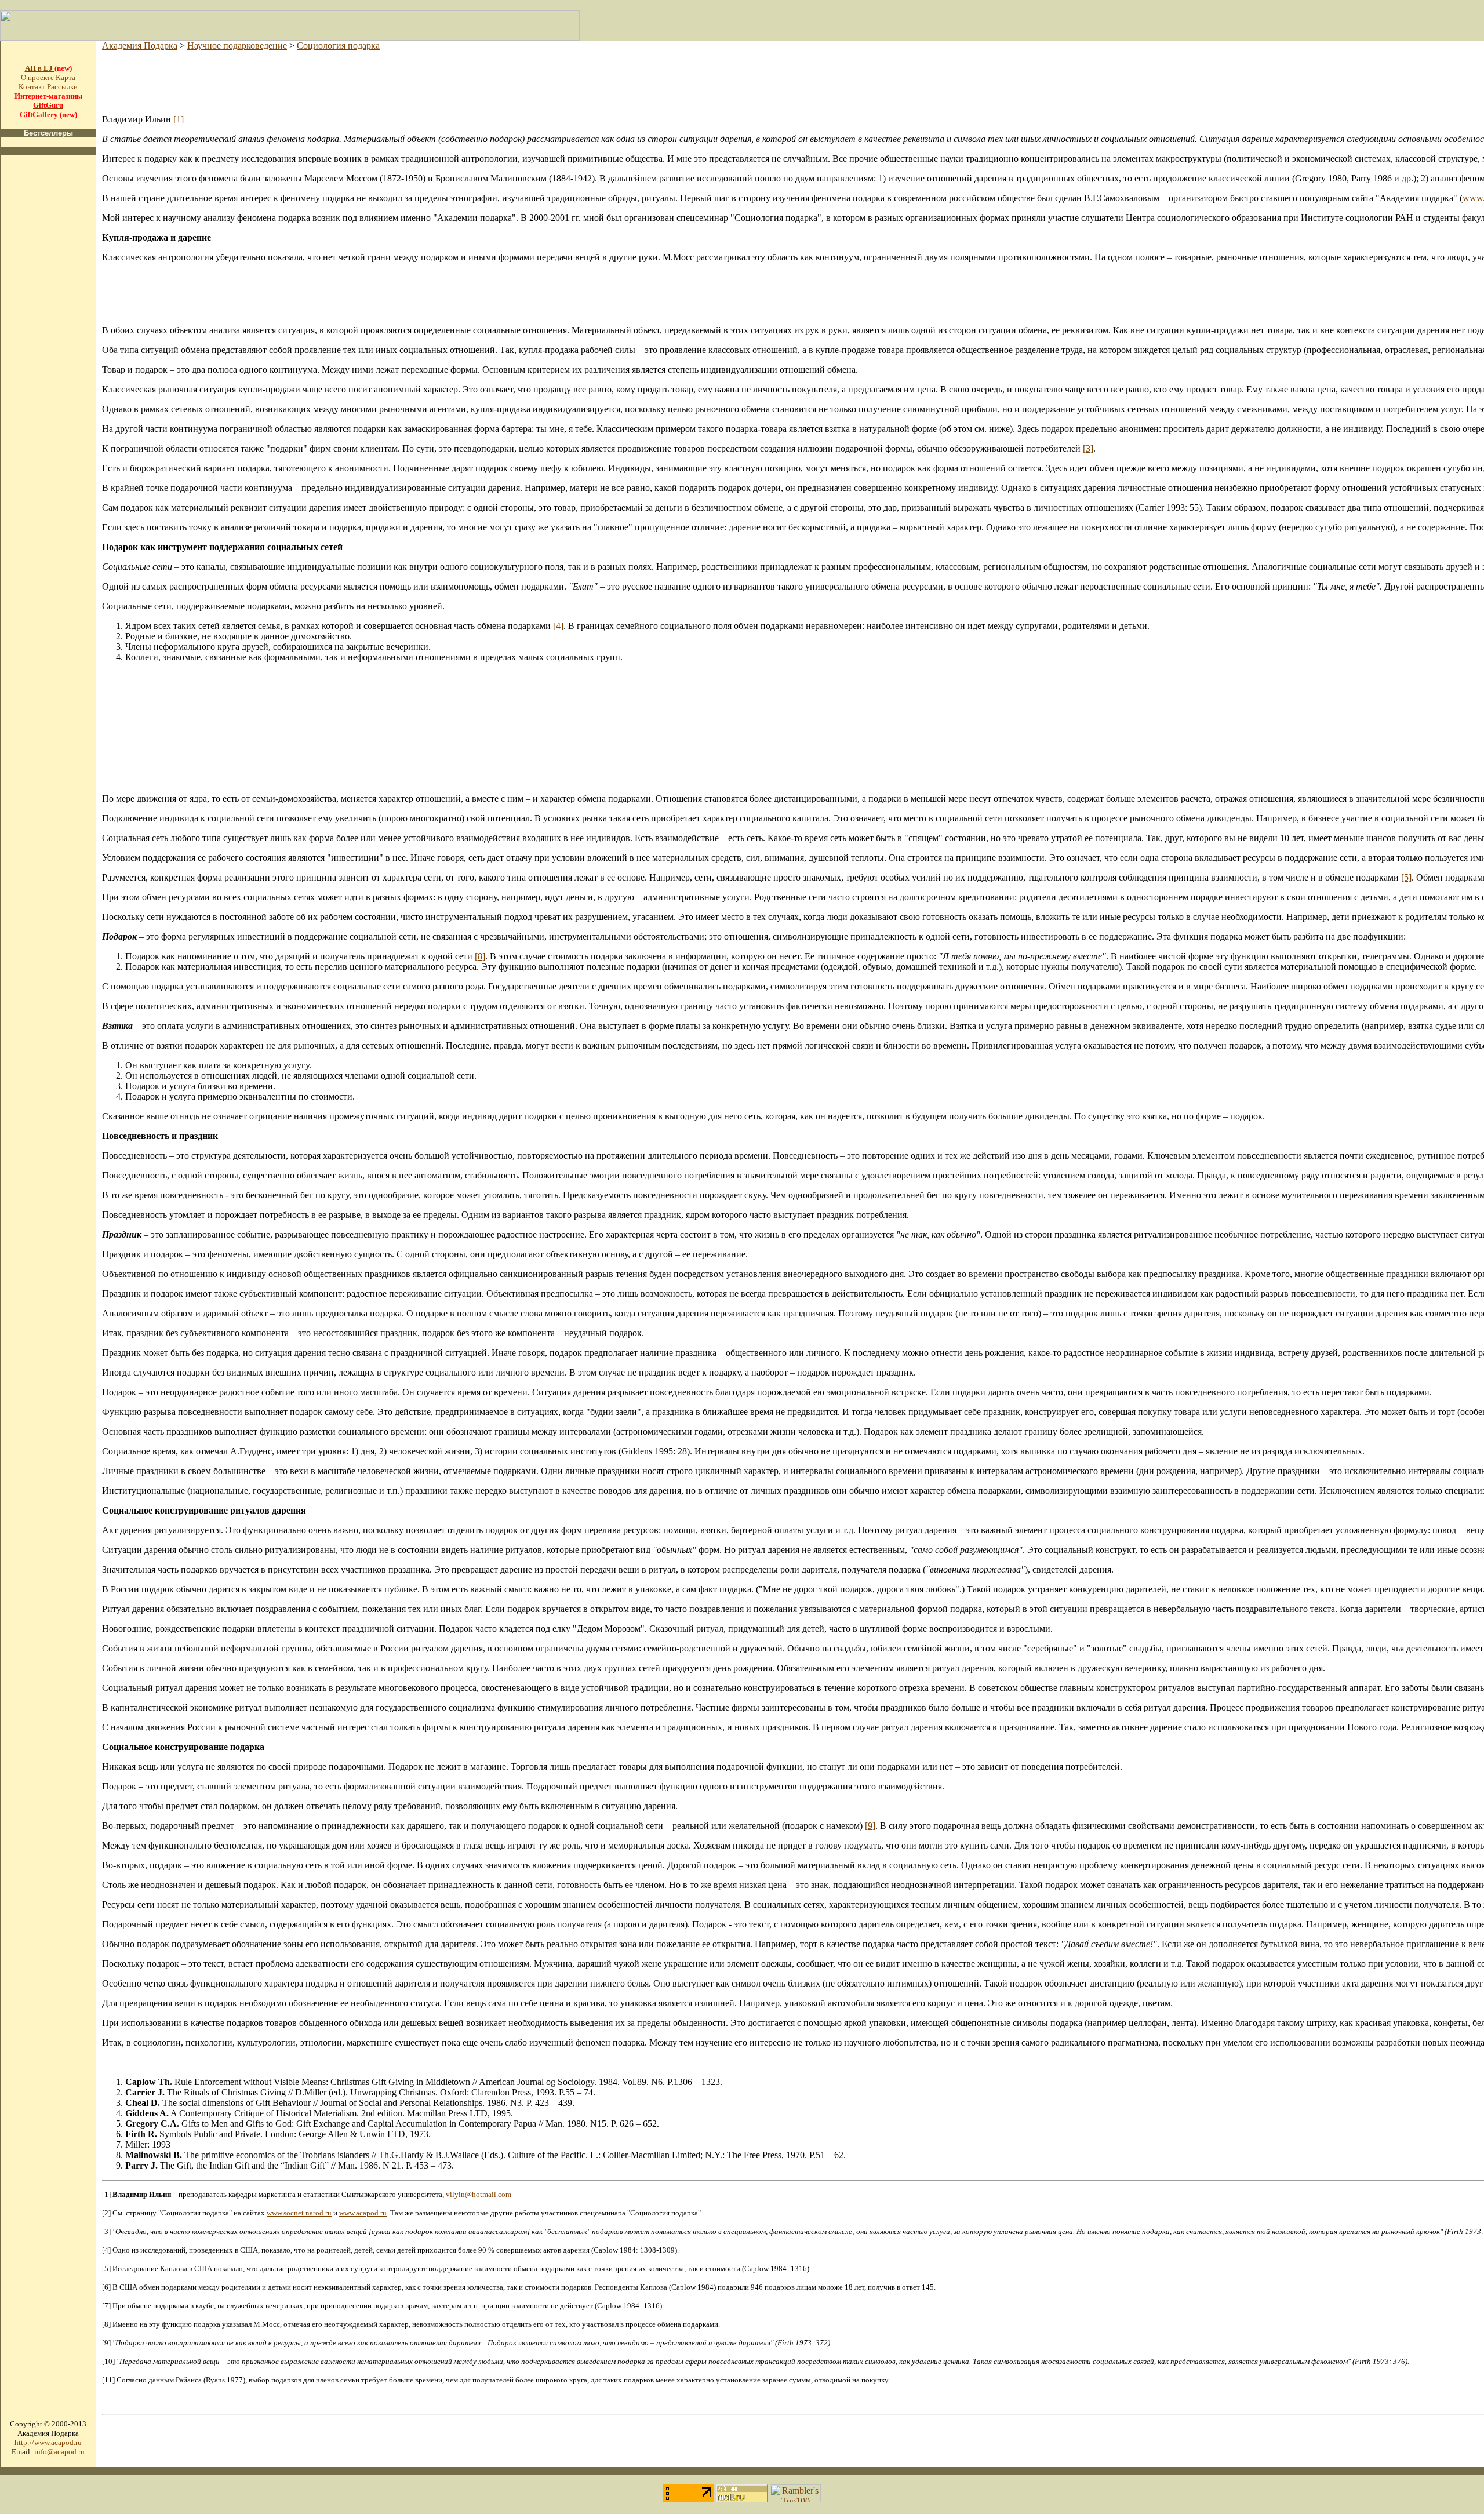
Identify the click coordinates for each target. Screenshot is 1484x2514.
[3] (1088, 448)
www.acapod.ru (363, 2213)
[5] (1406, 877)
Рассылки (62, 87)
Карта (66, 77)
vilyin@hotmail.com (479, 2194)
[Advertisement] (48, 339)
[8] (480, 956)
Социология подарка (338, 46)
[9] (870, 1826)
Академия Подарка (140, 46)
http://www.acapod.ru (48, 2442)
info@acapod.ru (59, 2452)
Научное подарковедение (237, 46)
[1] (179, 119)
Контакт (32, 87)
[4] (558, 626)
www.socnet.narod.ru (299, 2213)
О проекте (37, 77)
